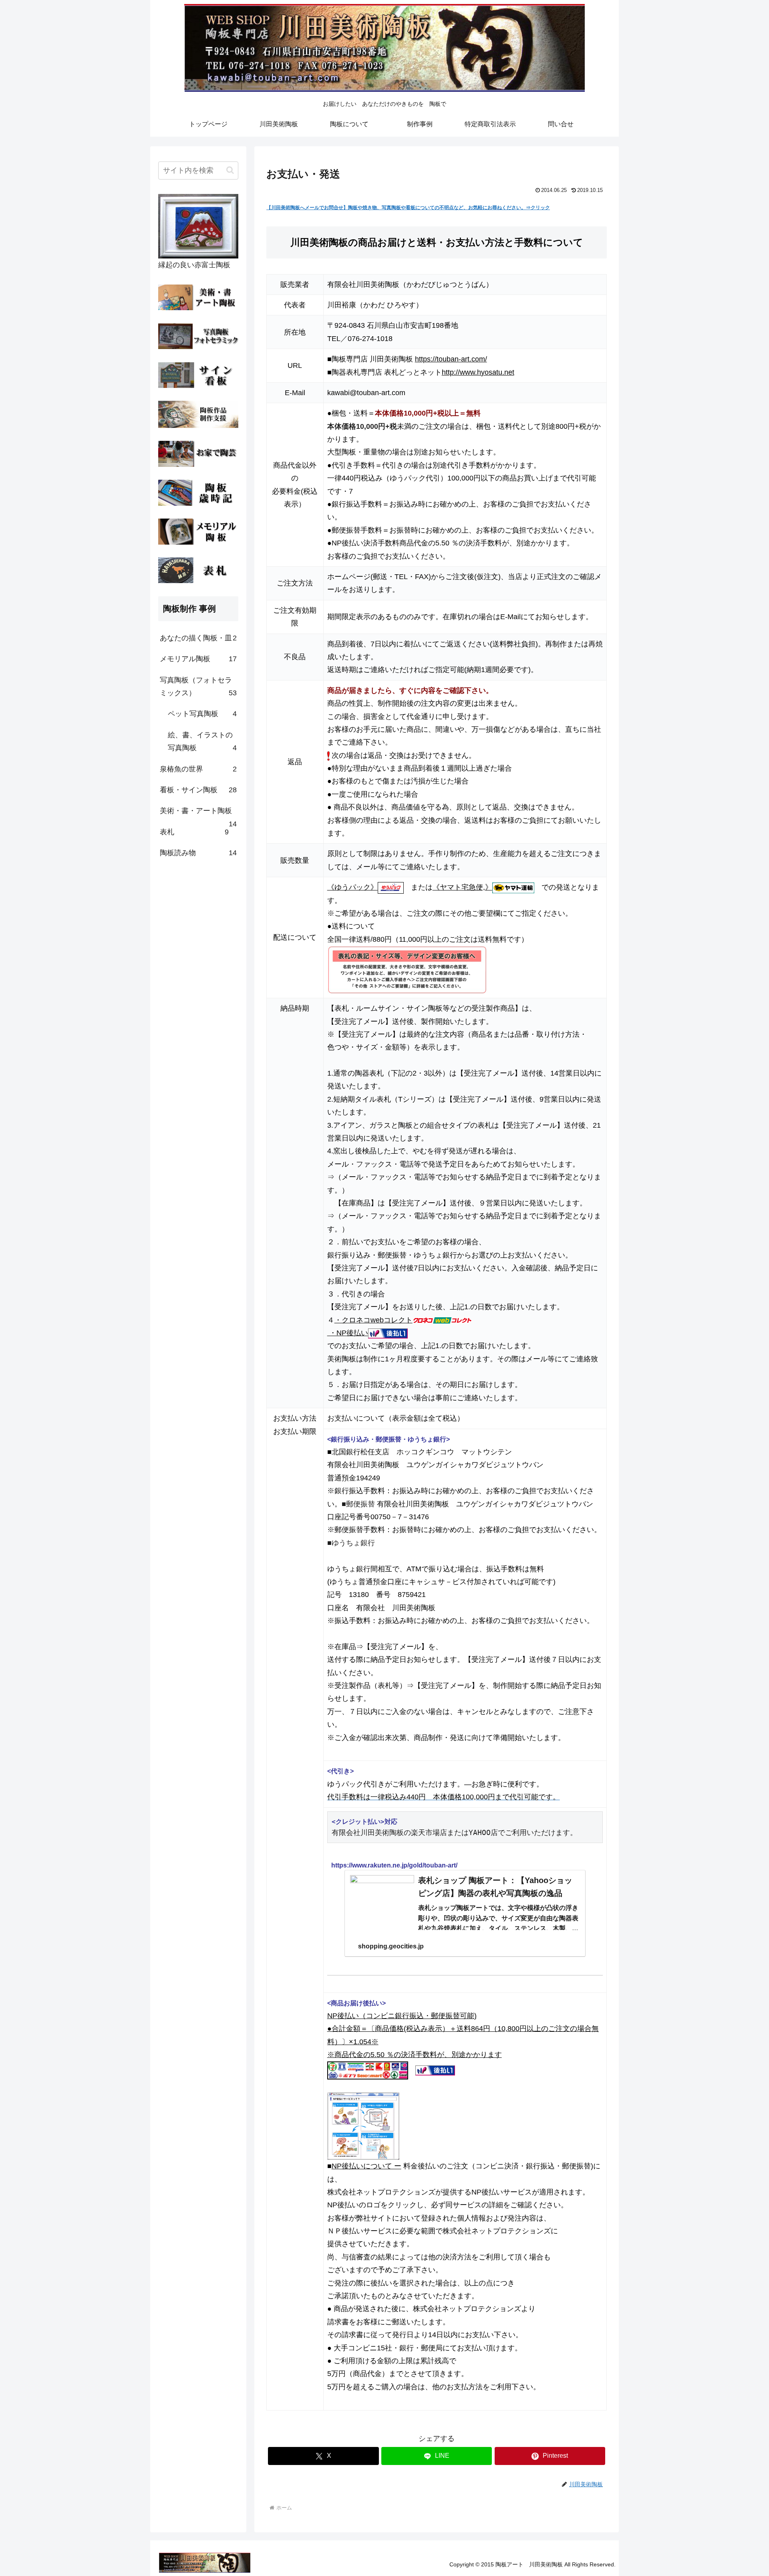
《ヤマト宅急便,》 (462, 887)
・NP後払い (348, 1333)
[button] (230, 170)
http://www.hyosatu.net (478, 372)
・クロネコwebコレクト (373, 1320)
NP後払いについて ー (366, 2166)
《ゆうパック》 (352, 887)
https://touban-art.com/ (451, 359)
